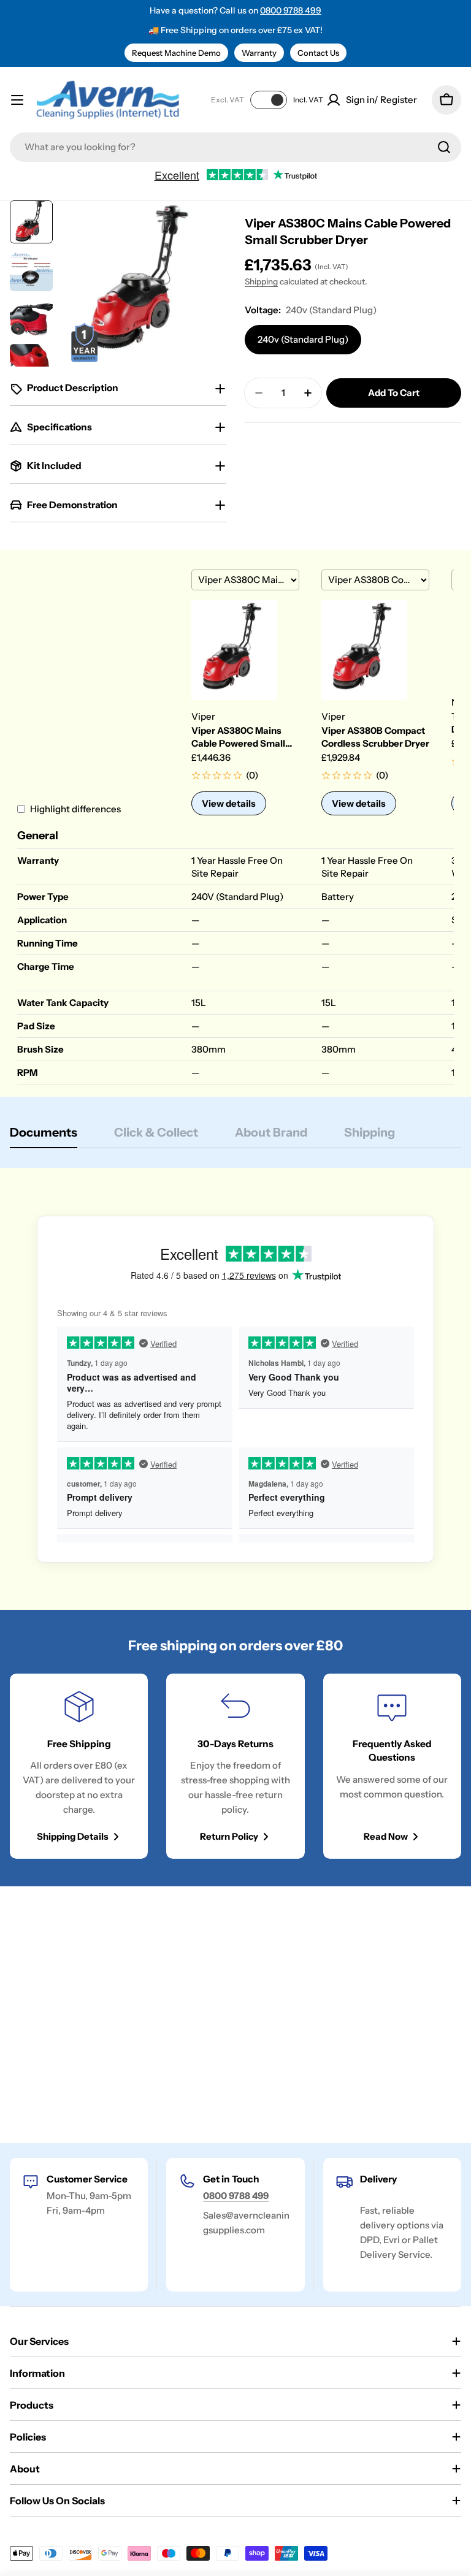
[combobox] (235, 147)
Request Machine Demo (176, 53)
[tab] (44, 1136)
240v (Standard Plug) (303, 339)
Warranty (259, 53)
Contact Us (318, 53)
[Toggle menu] (17, 100)
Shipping (261, 281)
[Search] (444, 147)
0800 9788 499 (291, 10)
